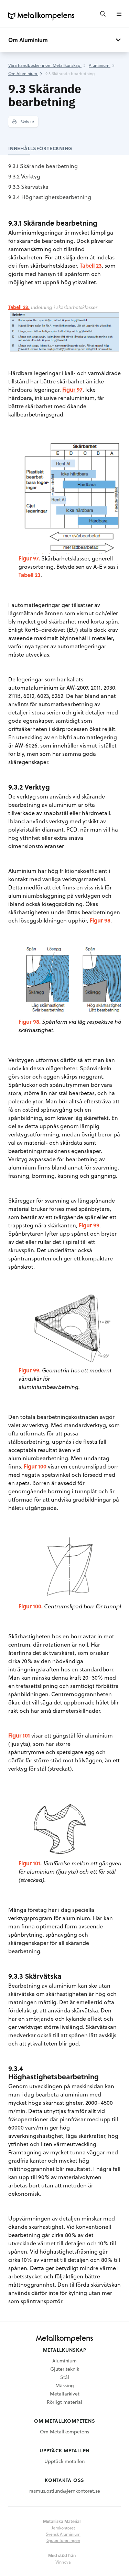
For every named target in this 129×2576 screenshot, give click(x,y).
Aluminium (64, 2361)
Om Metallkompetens (64, 2431)
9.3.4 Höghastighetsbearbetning (50, 197)
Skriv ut (27, 122)
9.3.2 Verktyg (24, 176)
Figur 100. (31, 1606)
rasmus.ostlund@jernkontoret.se (65, 2491)
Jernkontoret (63, 2528)
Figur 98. (30, 1022)
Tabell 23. (19, 307)
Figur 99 (89, 1225)
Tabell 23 (91, 265)
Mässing (65, 2385)
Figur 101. (30, 1863)
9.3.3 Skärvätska (28, 187)
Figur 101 (19, 1735)
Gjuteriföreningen (63, 2540)
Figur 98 (100, 920)
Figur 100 (35, 1466)
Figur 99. (30, 1370)
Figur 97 (72, 389)
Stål (65, 2377)
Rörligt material (64, 2402)
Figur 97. (29, 558)
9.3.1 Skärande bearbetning (43, 166)
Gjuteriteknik (65, 2369)
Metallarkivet (65, 2394)
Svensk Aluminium (63, 2534)
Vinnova (63, 2562)
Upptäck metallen (64, 2461)
